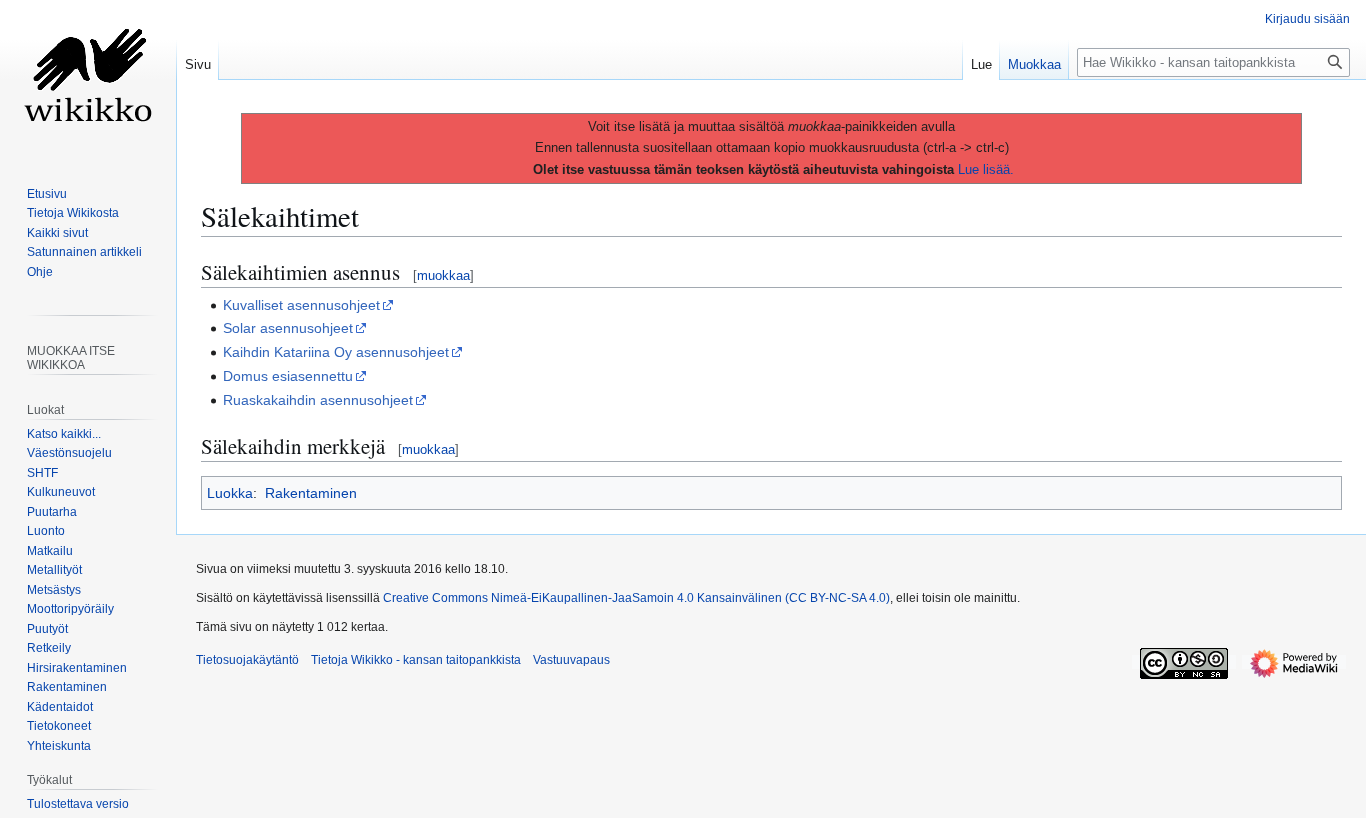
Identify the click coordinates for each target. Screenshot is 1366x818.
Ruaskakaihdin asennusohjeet (318, 400)
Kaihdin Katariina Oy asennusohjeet (336, 352)
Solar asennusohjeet (288, 328)
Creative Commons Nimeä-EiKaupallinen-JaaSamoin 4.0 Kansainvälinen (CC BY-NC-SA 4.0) (636, 598)
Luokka (230, 493)
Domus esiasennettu (288, 376)
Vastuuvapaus (571, 660)
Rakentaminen (311, 493)
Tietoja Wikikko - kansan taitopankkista (416, 660)
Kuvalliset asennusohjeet (301, 305)
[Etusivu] (88, 80)
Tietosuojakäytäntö (247, 660)
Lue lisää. (986, 169)
